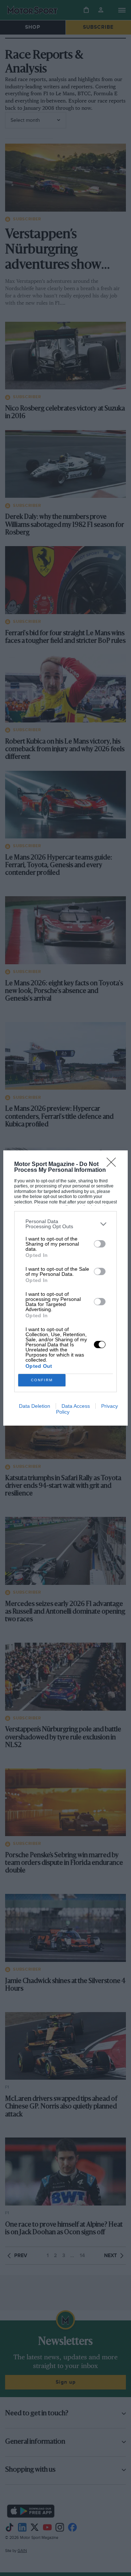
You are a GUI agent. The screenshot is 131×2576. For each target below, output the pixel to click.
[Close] (114, 1165)
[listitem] (65, 1224)
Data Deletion (35, 1406)
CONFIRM (42, 1380)
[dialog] (65, 1288)
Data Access (76, 1406)
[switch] (100, 1244)
